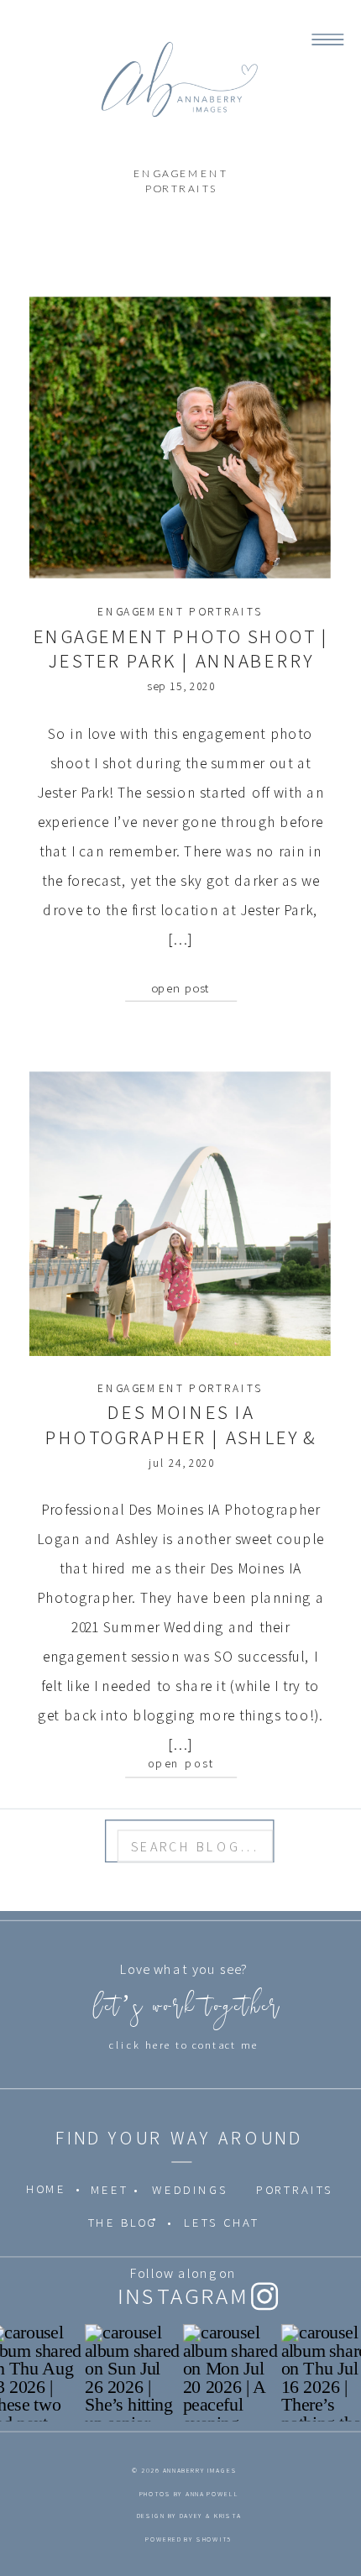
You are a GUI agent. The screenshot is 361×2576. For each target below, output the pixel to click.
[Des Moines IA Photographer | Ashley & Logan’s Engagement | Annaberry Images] (180, 1215)
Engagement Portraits (180, 612)
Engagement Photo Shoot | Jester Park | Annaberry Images (181, 661)
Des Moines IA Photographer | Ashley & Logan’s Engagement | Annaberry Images (181, 1450)
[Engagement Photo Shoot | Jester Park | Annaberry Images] (180, 438)
